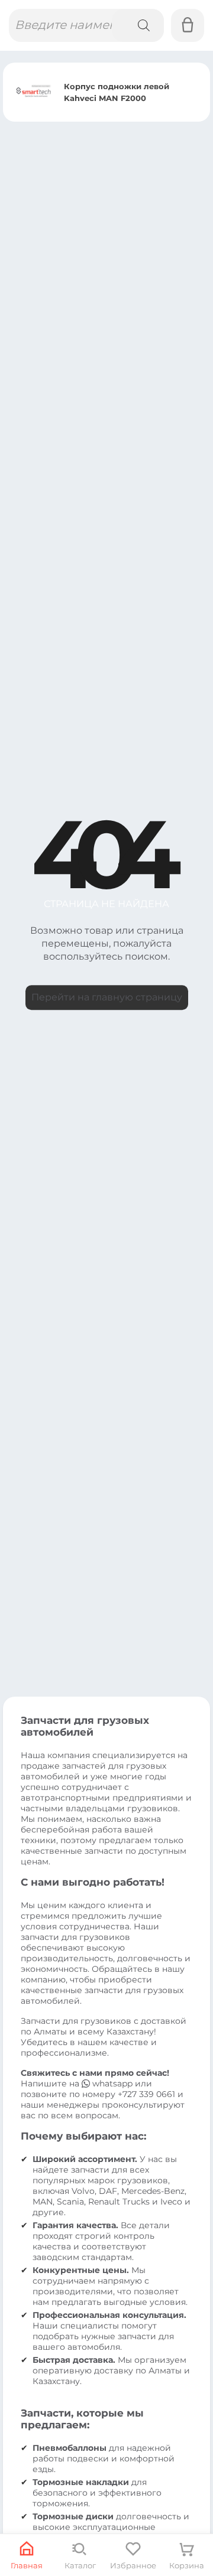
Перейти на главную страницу (107, 997)
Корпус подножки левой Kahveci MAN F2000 (117, 92)
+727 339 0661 (146, 2094)
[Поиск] (138, 25)
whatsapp (112, 2083)
